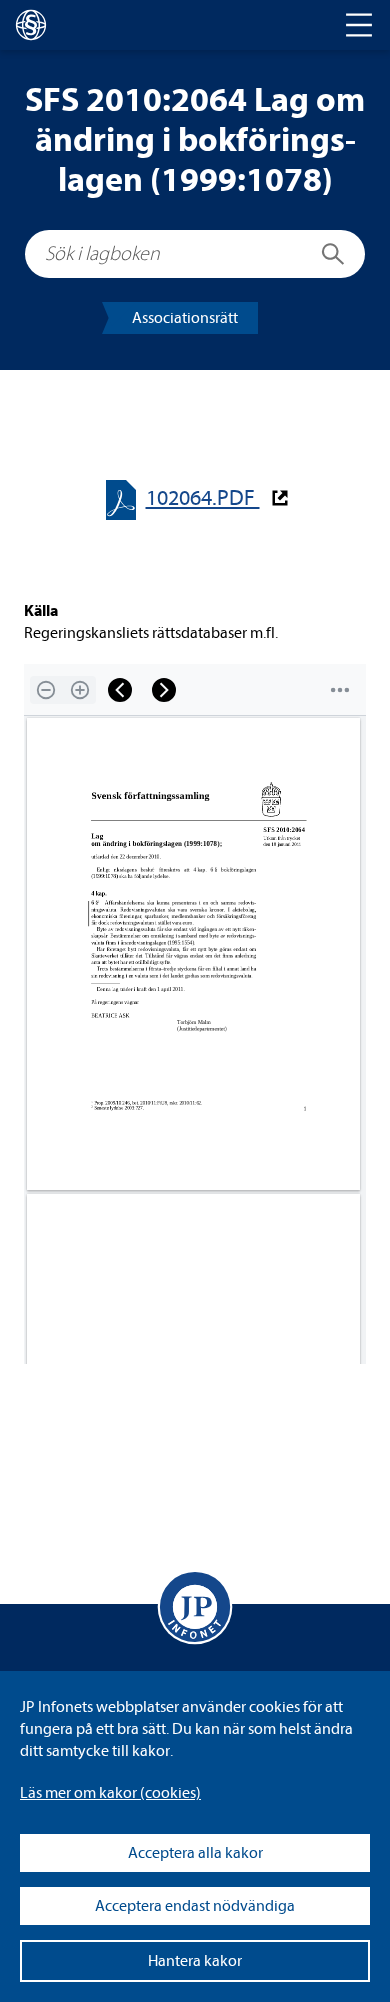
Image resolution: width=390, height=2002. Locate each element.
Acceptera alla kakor (195, 1853)
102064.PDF (203, 498)
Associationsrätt (185, 318)
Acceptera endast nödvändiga (195, 1906)
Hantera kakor (195, 1961)
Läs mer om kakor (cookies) (110, 1793)
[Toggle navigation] (359, 25)
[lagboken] (31, 25)
